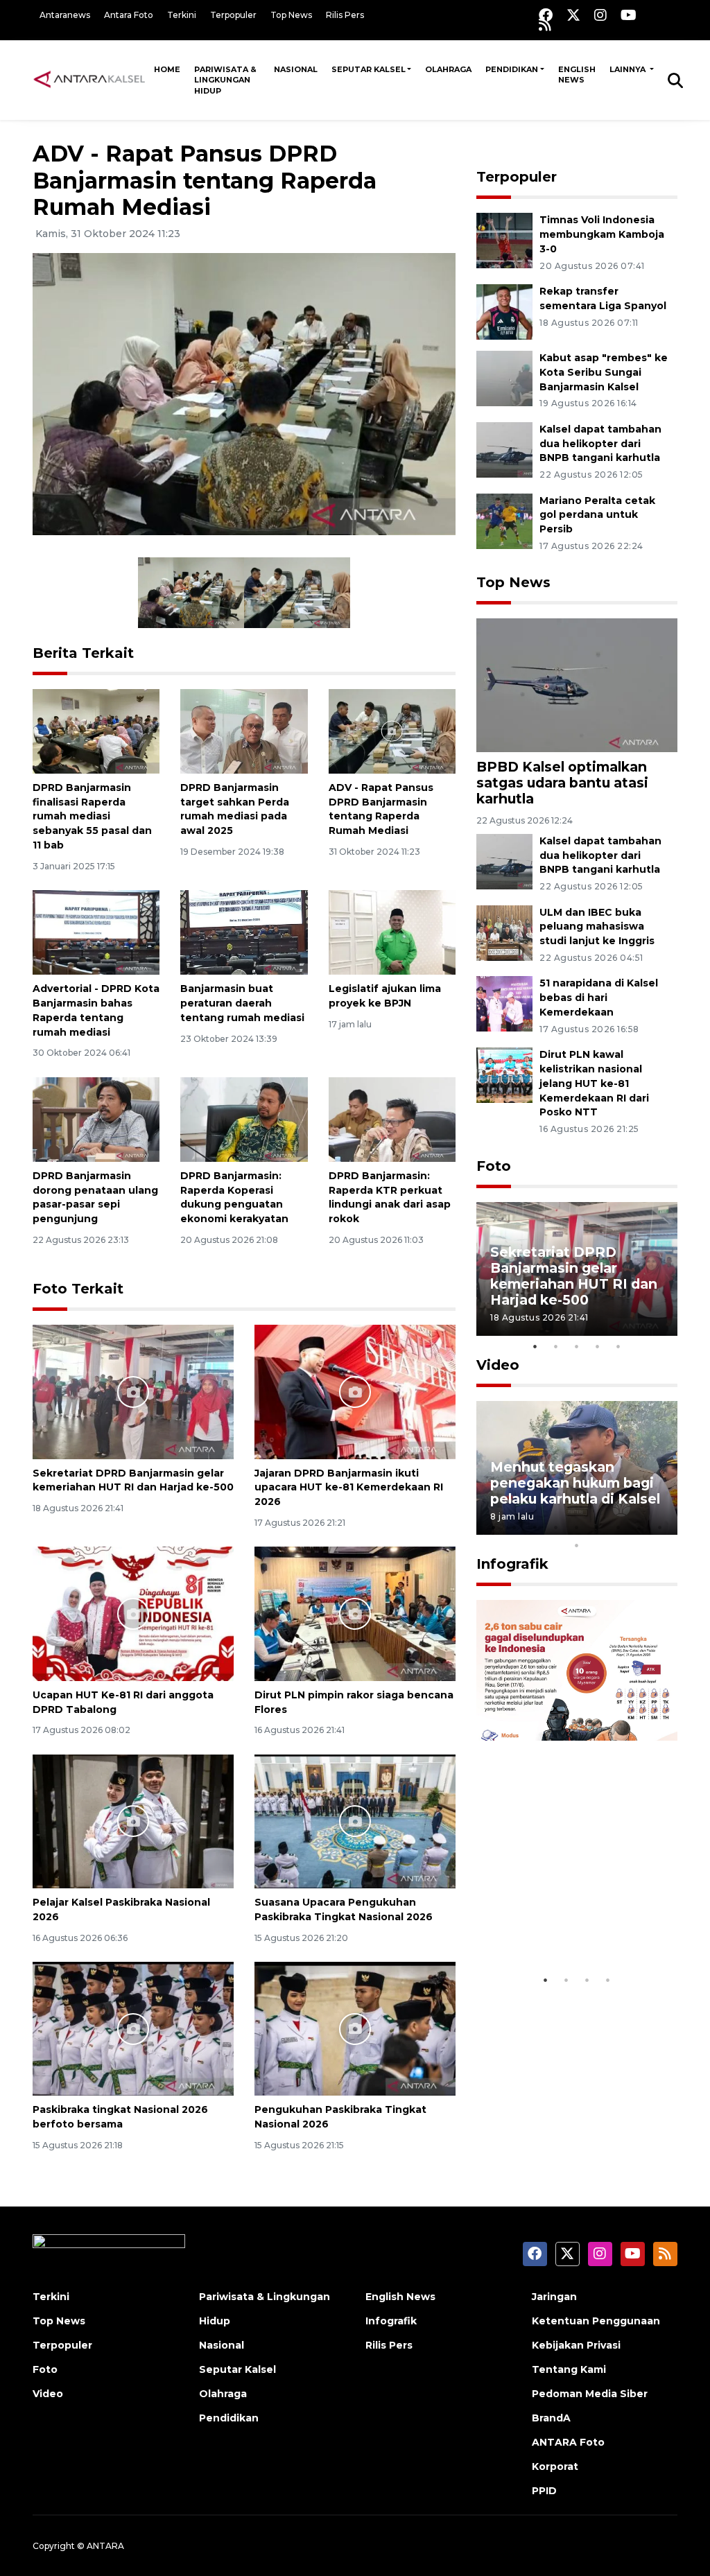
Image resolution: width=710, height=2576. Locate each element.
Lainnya (629, 69)
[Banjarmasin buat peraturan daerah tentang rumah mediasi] (244, 931)
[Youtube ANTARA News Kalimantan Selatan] (629, 15)
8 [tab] (639, 1527)
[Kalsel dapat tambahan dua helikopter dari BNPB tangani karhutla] (504, 449)
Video (498, 1365)
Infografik (512, 1564)
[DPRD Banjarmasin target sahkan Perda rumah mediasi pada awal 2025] (244, 730)
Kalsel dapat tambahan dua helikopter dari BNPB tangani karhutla (600, 444)
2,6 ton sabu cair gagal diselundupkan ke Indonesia (569, 1917)
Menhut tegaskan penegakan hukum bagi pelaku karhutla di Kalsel (575, 1483)
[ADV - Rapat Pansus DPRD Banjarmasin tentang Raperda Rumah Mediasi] (392, 730)
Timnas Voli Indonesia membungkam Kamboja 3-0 (602, 234)
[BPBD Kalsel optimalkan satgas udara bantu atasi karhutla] (577, 685)
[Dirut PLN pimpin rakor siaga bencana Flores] (355, 1613)
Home (167, 69)
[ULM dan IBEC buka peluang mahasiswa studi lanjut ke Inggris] (504, 932)
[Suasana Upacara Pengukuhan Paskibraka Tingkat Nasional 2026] (355, 1821)
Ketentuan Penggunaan (596, 2321)
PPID (544, 2491)
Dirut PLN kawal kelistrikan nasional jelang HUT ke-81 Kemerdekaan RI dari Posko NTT (594, 1083)
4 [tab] (598, 1346)
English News (577, 75)
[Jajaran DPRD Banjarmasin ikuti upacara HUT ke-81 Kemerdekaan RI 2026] (355, 1391)
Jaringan (554, 2297)
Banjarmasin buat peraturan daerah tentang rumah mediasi (242, 1003)
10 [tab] (577, 1545)
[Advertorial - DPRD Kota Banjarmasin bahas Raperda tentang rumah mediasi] (96, 931)
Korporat (555, 2466)
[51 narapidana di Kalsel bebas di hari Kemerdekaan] (504, 1003)
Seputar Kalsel (369, 69)
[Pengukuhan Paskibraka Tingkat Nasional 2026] (355, 2028)
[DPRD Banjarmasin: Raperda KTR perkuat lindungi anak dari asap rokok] (392, 1119)
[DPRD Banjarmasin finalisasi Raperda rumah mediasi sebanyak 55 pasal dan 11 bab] (96, 730)
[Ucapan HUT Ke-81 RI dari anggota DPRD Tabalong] (133, 1613)
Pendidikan (512, 69)
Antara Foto (129, 15)
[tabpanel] (577, 1269)
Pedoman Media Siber (590, 2394)
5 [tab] (618, 1346)
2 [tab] (556, 1346)
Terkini (182, 15)
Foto (494, 1166)
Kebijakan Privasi (576, 2345)
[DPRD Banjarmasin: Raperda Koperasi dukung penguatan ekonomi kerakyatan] (244, 1119)
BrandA (551, 2418)
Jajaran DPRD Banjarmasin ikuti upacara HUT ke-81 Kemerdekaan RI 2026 (349, 1488)
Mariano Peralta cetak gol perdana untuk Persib (597, 515)
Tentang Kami (569, 2369)
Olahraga (448, 69)
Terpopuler (233, 15)
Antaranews (65, 15)
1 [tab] (535, 1346)
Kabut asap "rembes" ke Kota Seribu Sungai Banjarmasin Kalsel (604, 372)
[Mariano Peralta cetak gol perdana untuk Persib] (504, 520)
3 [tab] (577, 1346)
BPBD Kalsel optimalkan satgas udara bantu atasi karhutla (562, 783)
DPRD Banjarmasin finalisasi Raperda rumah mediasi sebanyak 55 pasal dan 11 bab (92, 816)
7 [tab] (618, 1527)
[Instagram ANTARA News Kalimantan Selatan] (600, 15)
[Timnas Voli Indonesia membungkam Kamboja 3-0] (504, 240)
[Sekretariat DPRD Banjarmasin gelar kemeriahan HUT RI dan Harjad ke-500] (133, 1391)
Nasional (296, 69)
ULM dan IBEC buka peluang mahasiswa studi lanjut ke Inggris (597, 927)
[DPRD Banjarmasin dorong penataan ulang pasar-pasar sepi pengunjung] (96, 1119)
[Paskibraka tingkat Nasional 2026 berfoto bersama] (133, 2028)
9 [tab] (660, 1527)
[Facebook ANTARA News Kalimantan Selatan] (546, 15)
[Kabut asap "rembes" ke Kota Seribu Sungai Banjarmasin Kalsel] (504, 377)
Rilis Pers (345, 15)
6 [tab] (598, 1527)
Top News (291, 15)
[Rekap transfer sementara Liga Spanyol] (504, 311)
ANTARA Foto (568, 2442)
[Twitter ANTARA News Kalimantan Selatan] (573, 15)
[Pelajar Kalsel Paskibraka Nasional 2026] (133, 1821)
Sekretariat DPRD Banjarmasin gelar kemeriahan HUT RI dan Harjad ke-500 (133, 1480)
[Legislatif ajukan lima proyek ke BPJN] (392, 931)
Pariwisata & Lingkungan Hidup (225, 80)
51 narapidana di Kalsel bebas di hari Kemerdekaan (599, 998)
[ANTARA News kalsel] (90, 80)
